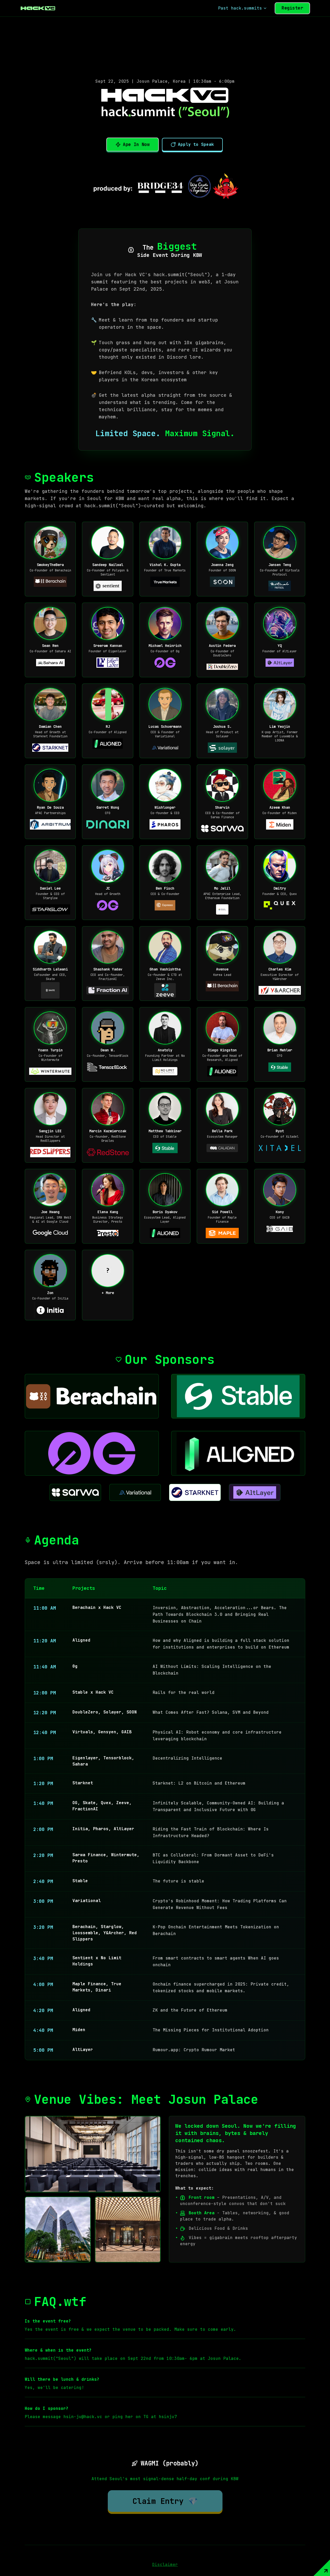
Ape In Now (136, 144)
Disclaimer (165, 2565)
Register (292, 8)
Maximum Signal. (200, 433)
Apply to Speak (196, 144)
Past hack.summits (240, 8)
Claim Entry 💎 (165, 2501)
